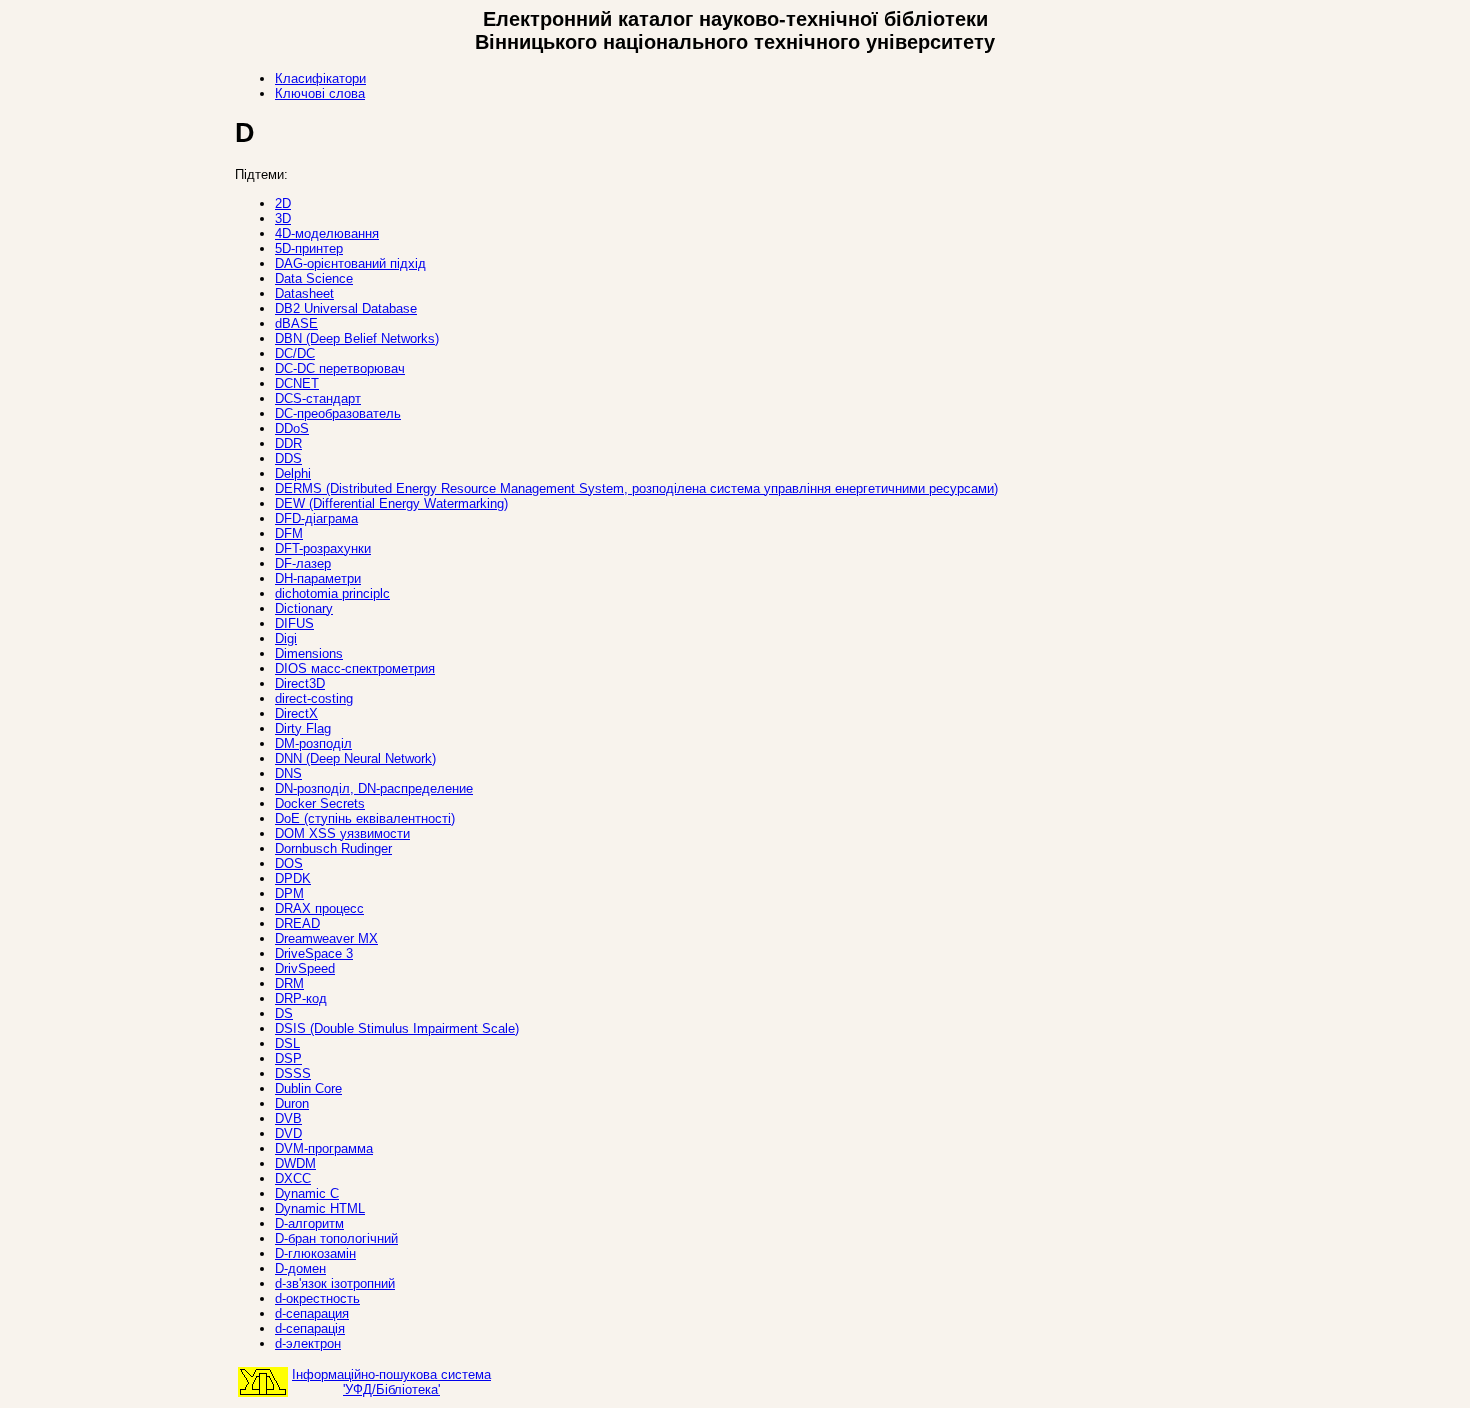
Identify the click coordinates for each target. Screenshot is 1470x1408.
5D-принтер (309, 248)
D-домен (300, 1268)
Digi (286, 638)
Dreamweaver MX (326, 938)
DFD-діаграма (316, 518)
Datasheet (304, 293)
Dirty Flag (303, 728)
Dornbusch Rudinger (333, 848)
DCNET (297, 383)
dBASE (296, 323)
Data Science (314, 278)
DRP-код (301, 998)
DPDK (293, 878)
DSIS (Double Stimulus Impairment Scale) (397, 1028)
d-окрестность (317, 1298)
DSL (287, 1043)
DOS (289, 863)
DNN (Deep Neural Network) (355, 758)
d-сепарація (310, 1328)
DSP (288, 1058)
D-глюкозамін (315, 1253)
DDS (288, 458)
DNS (288, 773)
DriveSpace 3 (314, 953)
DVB (288, 1118)
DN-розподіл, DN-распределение (374, 788)
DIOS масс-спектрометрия (355, 668)
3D (283, 218)
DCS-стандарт (318, 398)
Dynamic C (307, 1193)
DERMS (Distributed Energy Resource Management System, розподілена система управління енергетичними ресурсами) (636, 488)
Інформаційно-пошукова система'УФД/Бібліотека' (391, 1382)
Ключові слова (320, 93)
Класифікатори (320, 78)
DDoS (292, 428)
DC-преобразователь (338, 413)
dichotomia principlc (332, 593)
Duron (292, 1103)
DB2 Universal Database (346, 308)
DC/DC (295, 353)
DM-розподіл (313, 743)
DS (284, 1013)
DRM (289, 983)
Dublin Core (308, 1088)
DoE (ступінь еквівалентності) (365, 818)
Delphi (293, 473)
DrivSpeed (305, 968)
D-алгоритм (309, 1223)
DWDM (295, 1163)
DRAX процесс (319, 908)
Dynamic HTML (320, 1208)
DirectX (296, 713)
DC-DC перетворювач (340, 368)
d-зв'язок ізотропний (335, 1283)
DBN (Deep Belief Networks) (357, 338)
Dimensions (309, 653)
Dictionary (304, 608)
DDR (288, 443)
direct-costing (314, 698)
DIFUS (294, 623)
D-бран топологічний (336, 1238)
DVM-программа (324, 1148)
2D (283, 203)
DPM (289, 893)
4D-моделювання (327, 233)
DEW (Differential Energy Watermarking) (391, 503)
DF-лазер (303, 563)
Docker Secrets (320, 803)
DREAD (297, 923)
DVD (288, 1133)
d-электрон (308, 1343)
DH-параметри (318, 578)
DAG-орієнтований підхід (350, 263)
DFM (289, 533)
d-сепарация (312, 1313)
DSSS (293, 1073)
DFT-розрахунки (323, 548)
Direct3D (300, 683)
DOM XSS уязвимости (342, 833)
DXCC (293, 1178)
